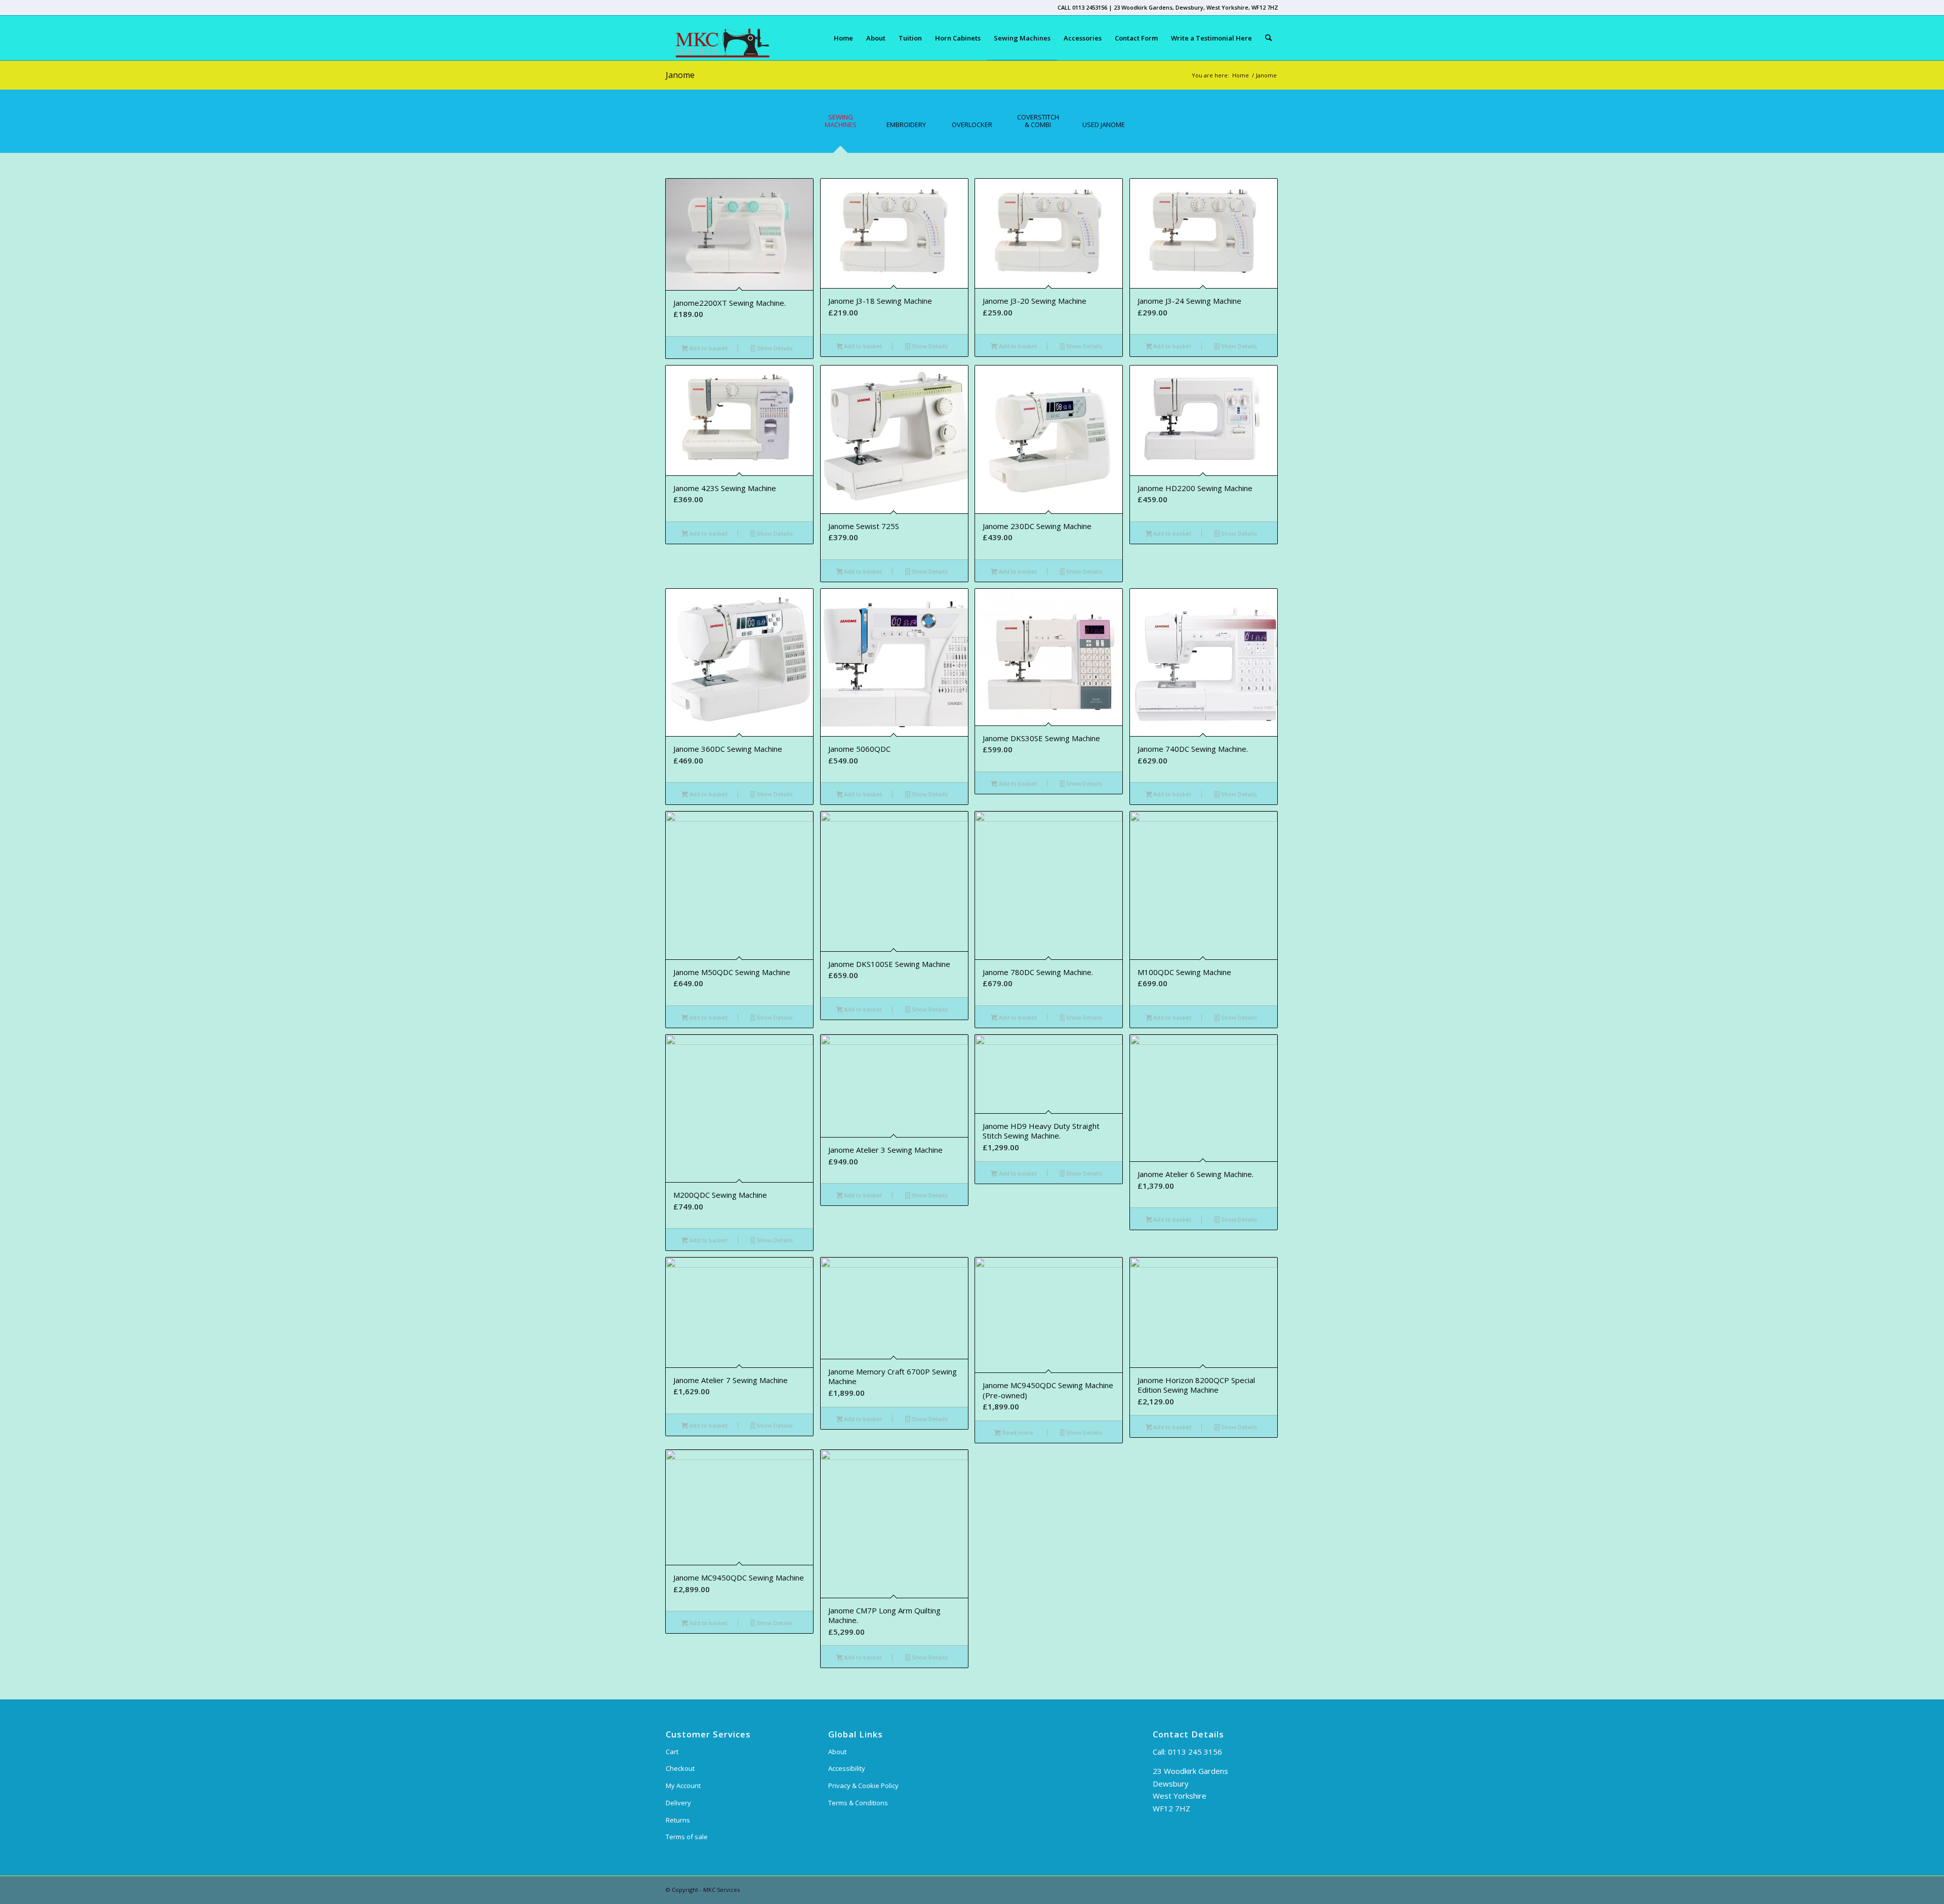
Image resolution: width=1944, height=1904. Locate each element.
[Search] (1268, 38)
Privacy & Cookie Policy (863, 1786)
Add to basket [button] (708, 348)
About (837, 1752)
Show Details (774, 348)
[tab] (840, 125)
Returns (678, 1820)
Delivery (678, 1803)
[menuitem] (843, 38)
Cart (672, 1752)
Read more (1017, 1432)
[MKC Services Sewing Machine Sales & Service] (718, 38)
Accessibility (847, 1768)
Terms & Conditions (858, 1803)
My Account (683, 1786)
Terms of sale (687, 1837)
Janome (680, 75)
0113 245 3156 (1195, 1752)
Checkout (680, 1768)
